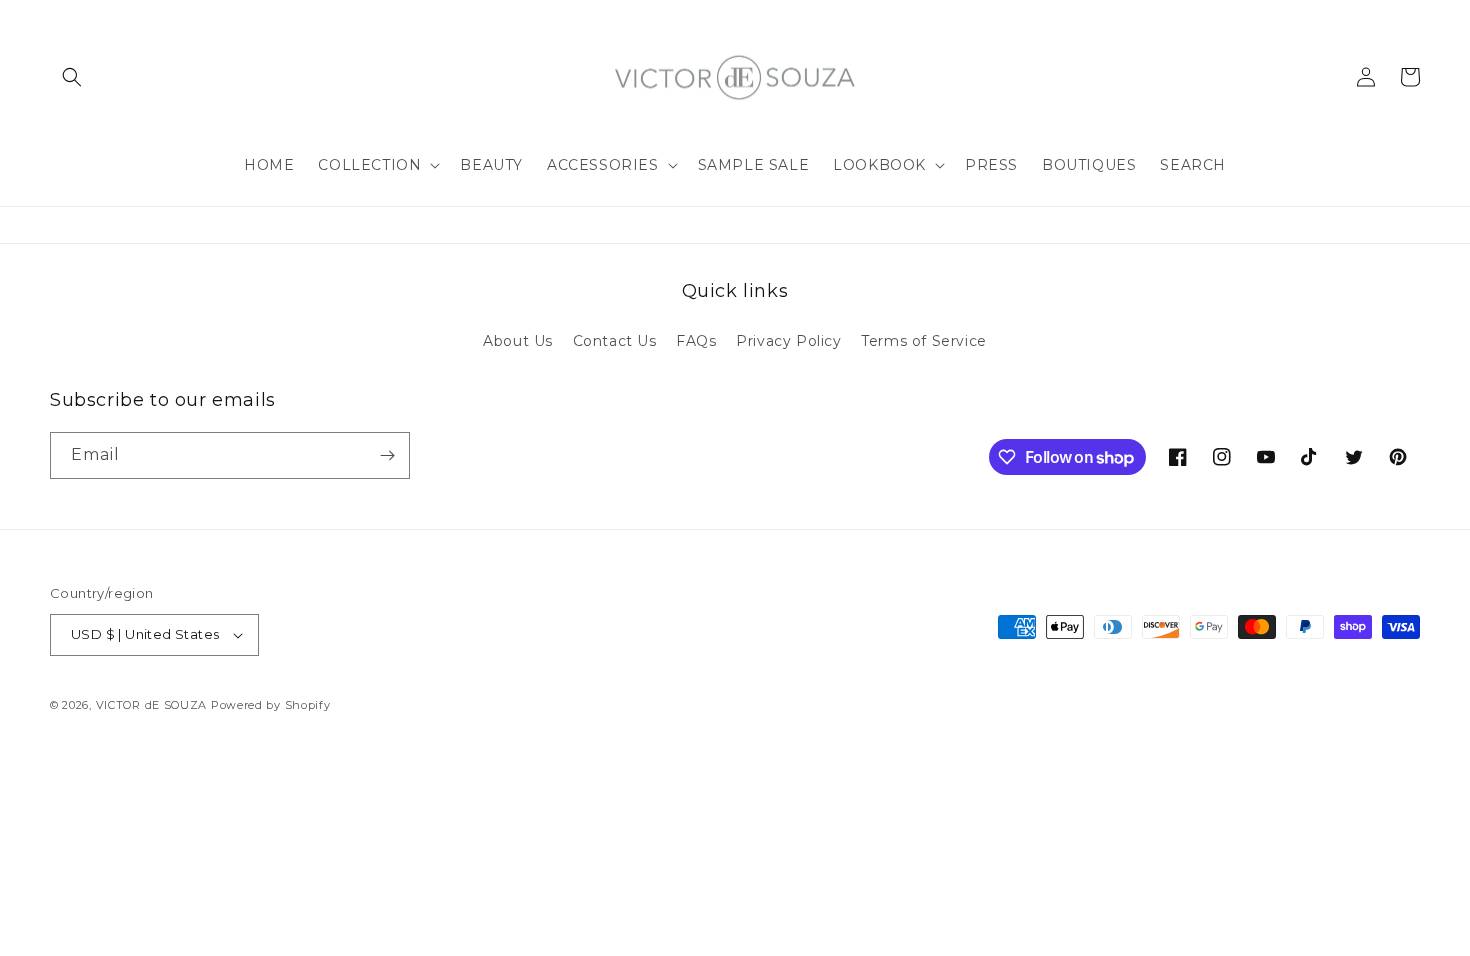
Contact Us (615, 341)
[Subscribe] (387, 455)
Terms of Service (924, 341)
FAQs (696, 341)
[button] (72, 77)
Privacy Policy (788, 341)
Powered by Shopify (271, 705)
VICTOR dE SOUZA (152, 705)
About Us (518, 341)
